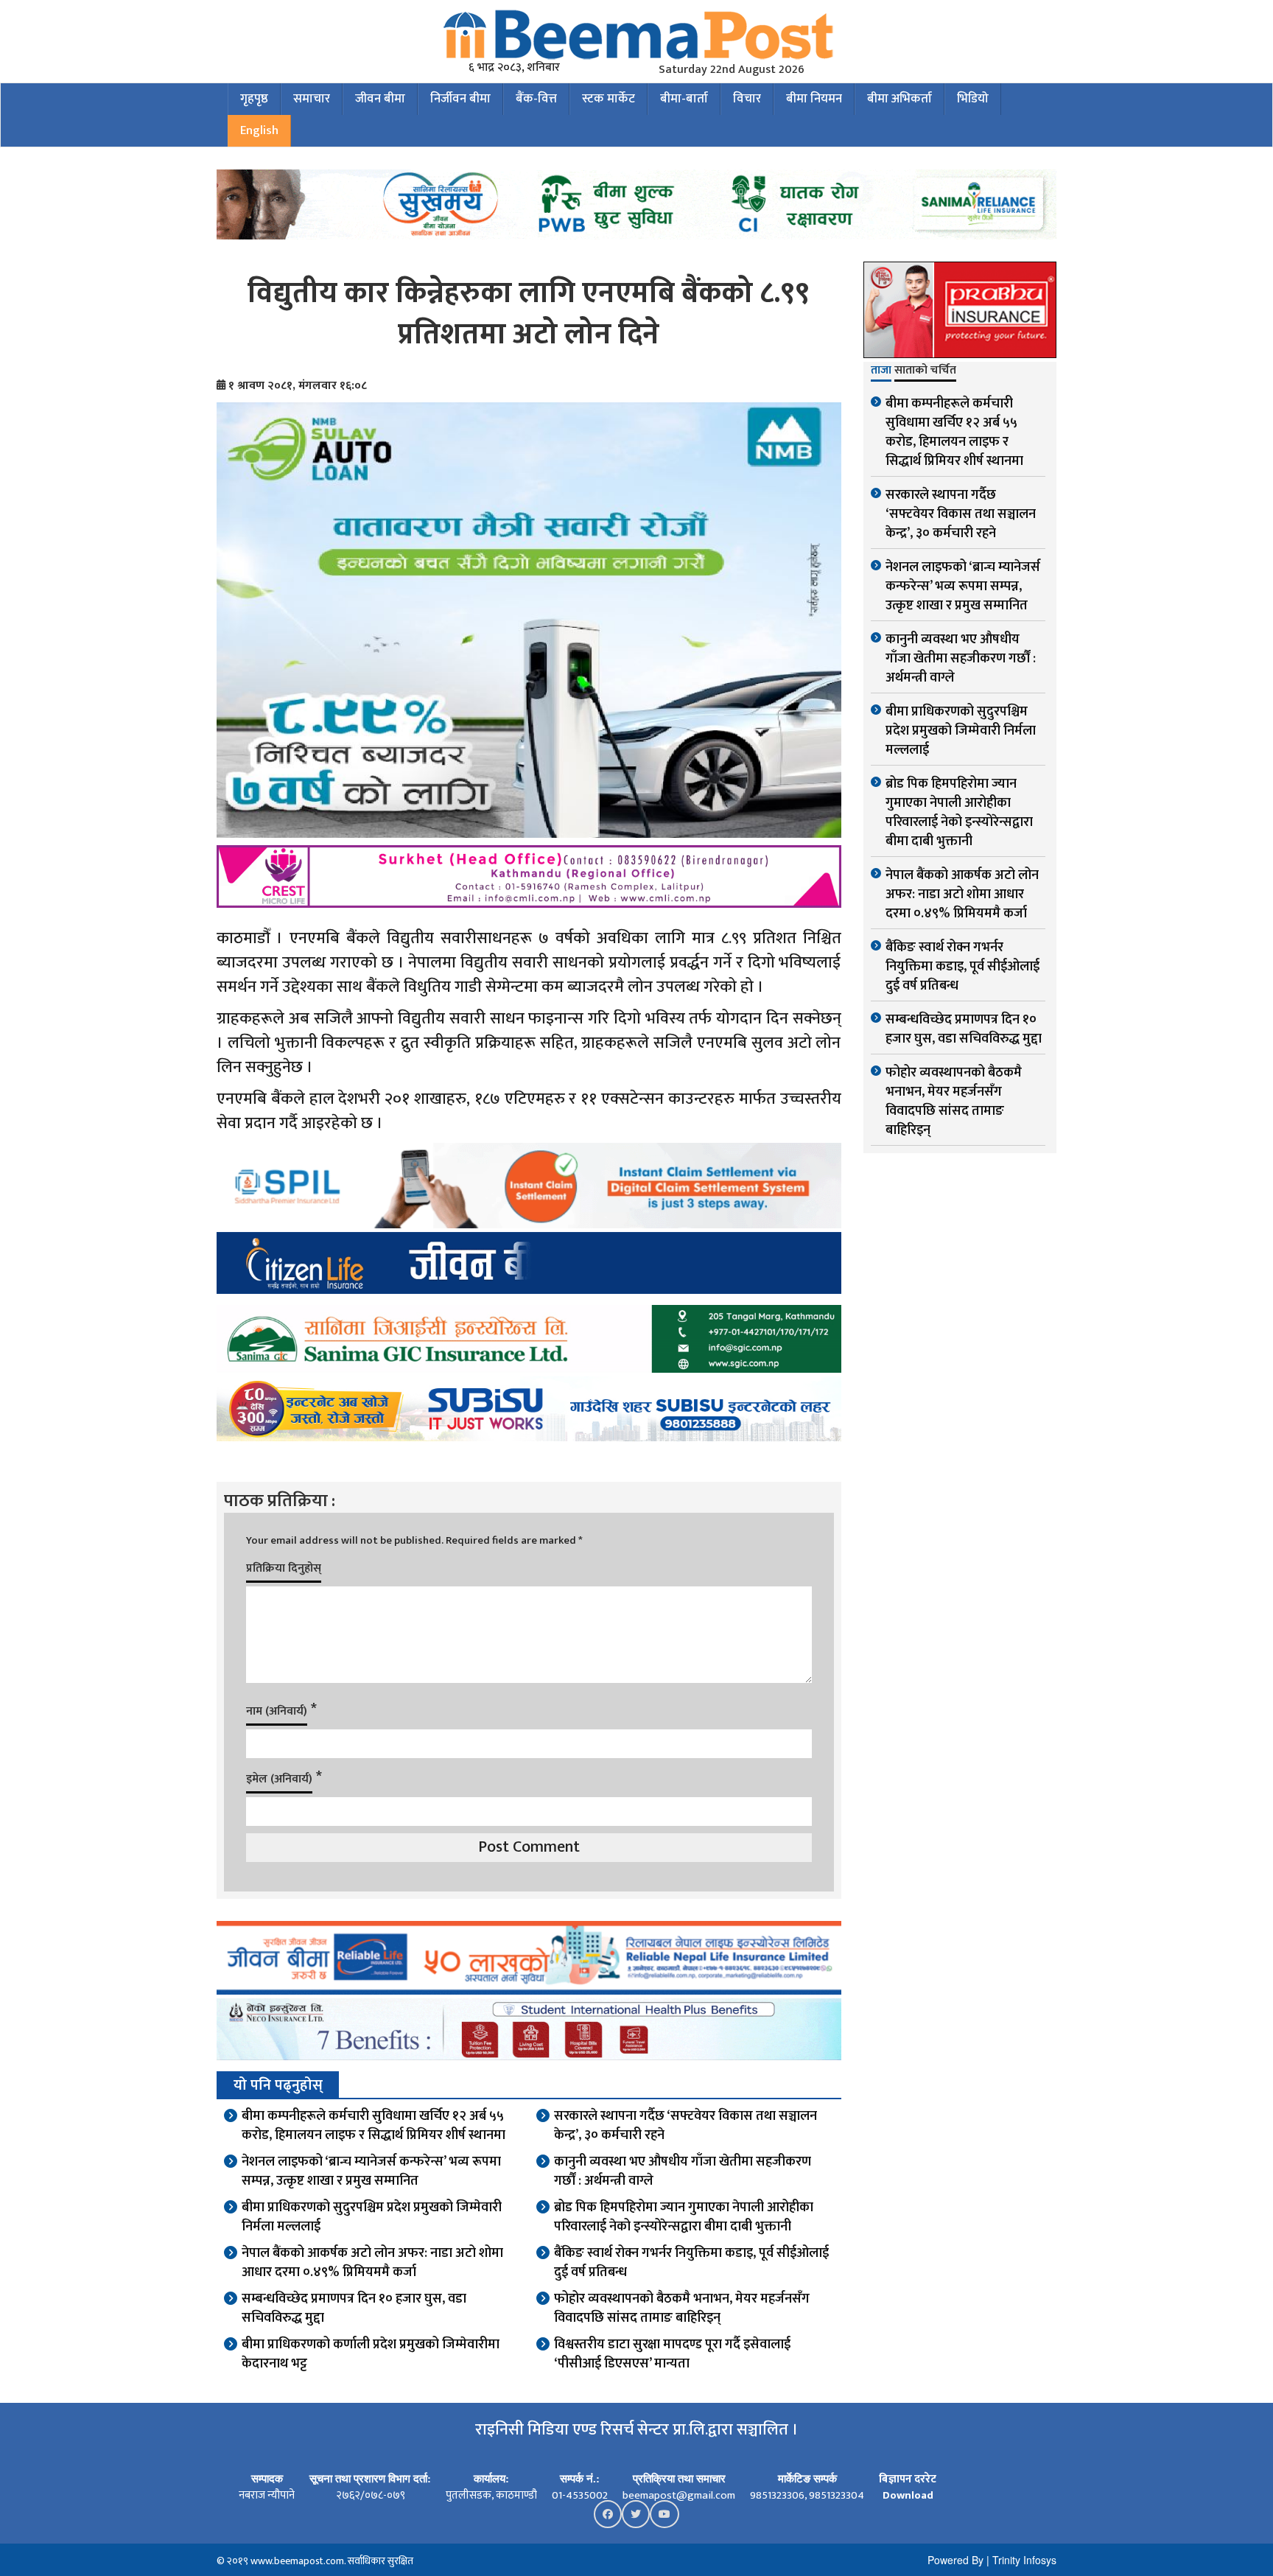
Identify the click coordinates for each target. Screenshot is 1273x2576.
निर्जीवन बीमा (460, 99)
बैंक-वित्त (536, 99)
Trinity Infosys (1024, 2560)
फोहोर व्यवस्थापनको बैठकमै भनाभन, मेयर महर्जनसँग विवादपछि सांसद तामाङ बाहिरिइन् (682, 2309)
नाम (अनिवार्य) (277, 1711)
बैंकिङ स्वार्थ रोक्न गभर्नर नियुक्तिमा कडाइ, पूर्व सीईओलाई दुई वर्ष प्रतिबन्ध (691, 2263)
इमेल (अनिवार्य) (279, 1779)
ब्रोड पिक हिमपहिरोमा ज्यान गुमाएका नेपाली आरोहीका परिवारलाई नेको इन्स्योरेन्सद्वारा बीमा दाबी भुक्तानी (684, 2217)
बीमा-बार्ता (684, 99)
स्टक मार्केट (609, 99)
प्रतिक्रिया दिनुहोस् (284, 1568)
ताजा (881, 371)
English (259, 130)
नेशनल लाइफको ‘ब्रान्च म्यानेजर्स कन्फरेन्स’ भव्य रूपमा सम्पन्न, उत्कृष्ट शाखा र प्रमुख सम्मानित (371, 2171)
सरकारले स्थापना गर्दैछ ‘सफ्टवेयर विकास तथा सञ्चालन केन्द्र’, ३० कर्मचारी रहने (685, 2126)
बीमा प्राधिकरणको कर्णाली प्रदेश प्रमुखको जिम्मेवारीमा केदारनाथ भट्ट (371, 2354)
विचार (747, 99)
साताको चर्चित (925, 371)
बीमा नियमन (814, 99)
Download (908, 2495)
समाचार (312, 99)
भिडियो (973, 99)
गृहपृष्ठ (254, 99)
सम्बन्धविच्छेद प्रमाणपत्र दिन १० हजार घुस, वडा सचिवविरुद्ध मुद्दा (354, 2309)
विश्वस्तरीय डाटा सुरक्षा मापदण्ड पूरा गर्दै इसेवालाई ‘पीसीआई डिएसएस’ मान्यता (672, 2354)
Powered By (955, 2560)
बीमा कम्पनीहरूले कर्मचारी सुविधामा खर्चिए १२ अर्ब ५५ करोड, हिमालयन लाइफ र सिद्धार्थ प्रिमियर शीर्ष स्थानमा (374, 2126)
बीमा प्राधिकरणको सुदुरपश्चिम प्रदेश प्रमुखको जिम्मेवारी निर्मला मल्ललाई (372, 2217)
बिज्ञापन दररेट (908, 2479)
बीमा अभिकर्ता (899, 99)
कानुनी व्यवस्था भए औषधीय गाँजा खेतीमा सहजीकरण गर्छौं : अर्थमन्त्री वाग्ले (683, 2171)
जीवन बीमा (380, 99)
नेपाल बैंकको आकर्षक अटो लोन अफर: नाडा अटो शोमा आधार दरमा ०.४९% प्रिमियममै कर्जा (372, 2263)
